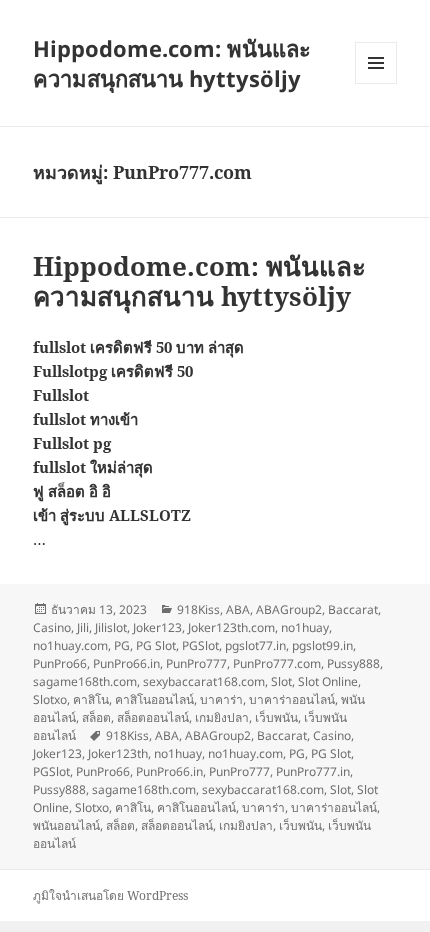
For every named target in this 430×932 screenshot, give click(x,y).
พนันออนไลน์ (66, 825)
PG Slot (156, 645)
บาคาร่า (221, 699)
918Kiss (198, 609)
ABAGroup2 (289, 609)
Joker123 (157, 627)
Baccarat (353, 609)
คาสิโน (91, 699)
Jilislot (111, 627)
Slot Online (328, 681)
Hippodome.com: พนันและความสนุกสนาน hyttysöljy (172, 63)
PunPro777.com (277, 663)
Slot (281, 681)
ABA (238, 609)
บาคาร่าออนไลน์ (292, 699)
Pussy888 (353, 663)
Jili (83, 627)
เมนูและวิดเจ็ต (376, 63)
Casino (52, 627)
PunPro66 (60, 663)
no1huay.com (70, 645)
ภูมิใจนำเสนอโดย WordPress (110, 895)
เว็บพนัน (276, 717)
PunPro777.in (313, 771)
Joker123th (118, 753)
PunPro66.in (126, 663)
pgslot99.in (322, 645)
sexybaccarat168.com (204, 681)
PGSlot (200, 645)
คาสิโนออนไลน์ (154, 699)
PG (122, 645)
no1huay (305, 627)
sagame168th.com (85, 681)
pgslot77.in (255, 645)
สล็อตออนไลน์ (153, 717)
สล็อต (96, 717)
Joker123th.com (231, 627)
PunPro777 (196, 663)
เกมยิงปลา (222, 717)
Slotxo (50, 699)
